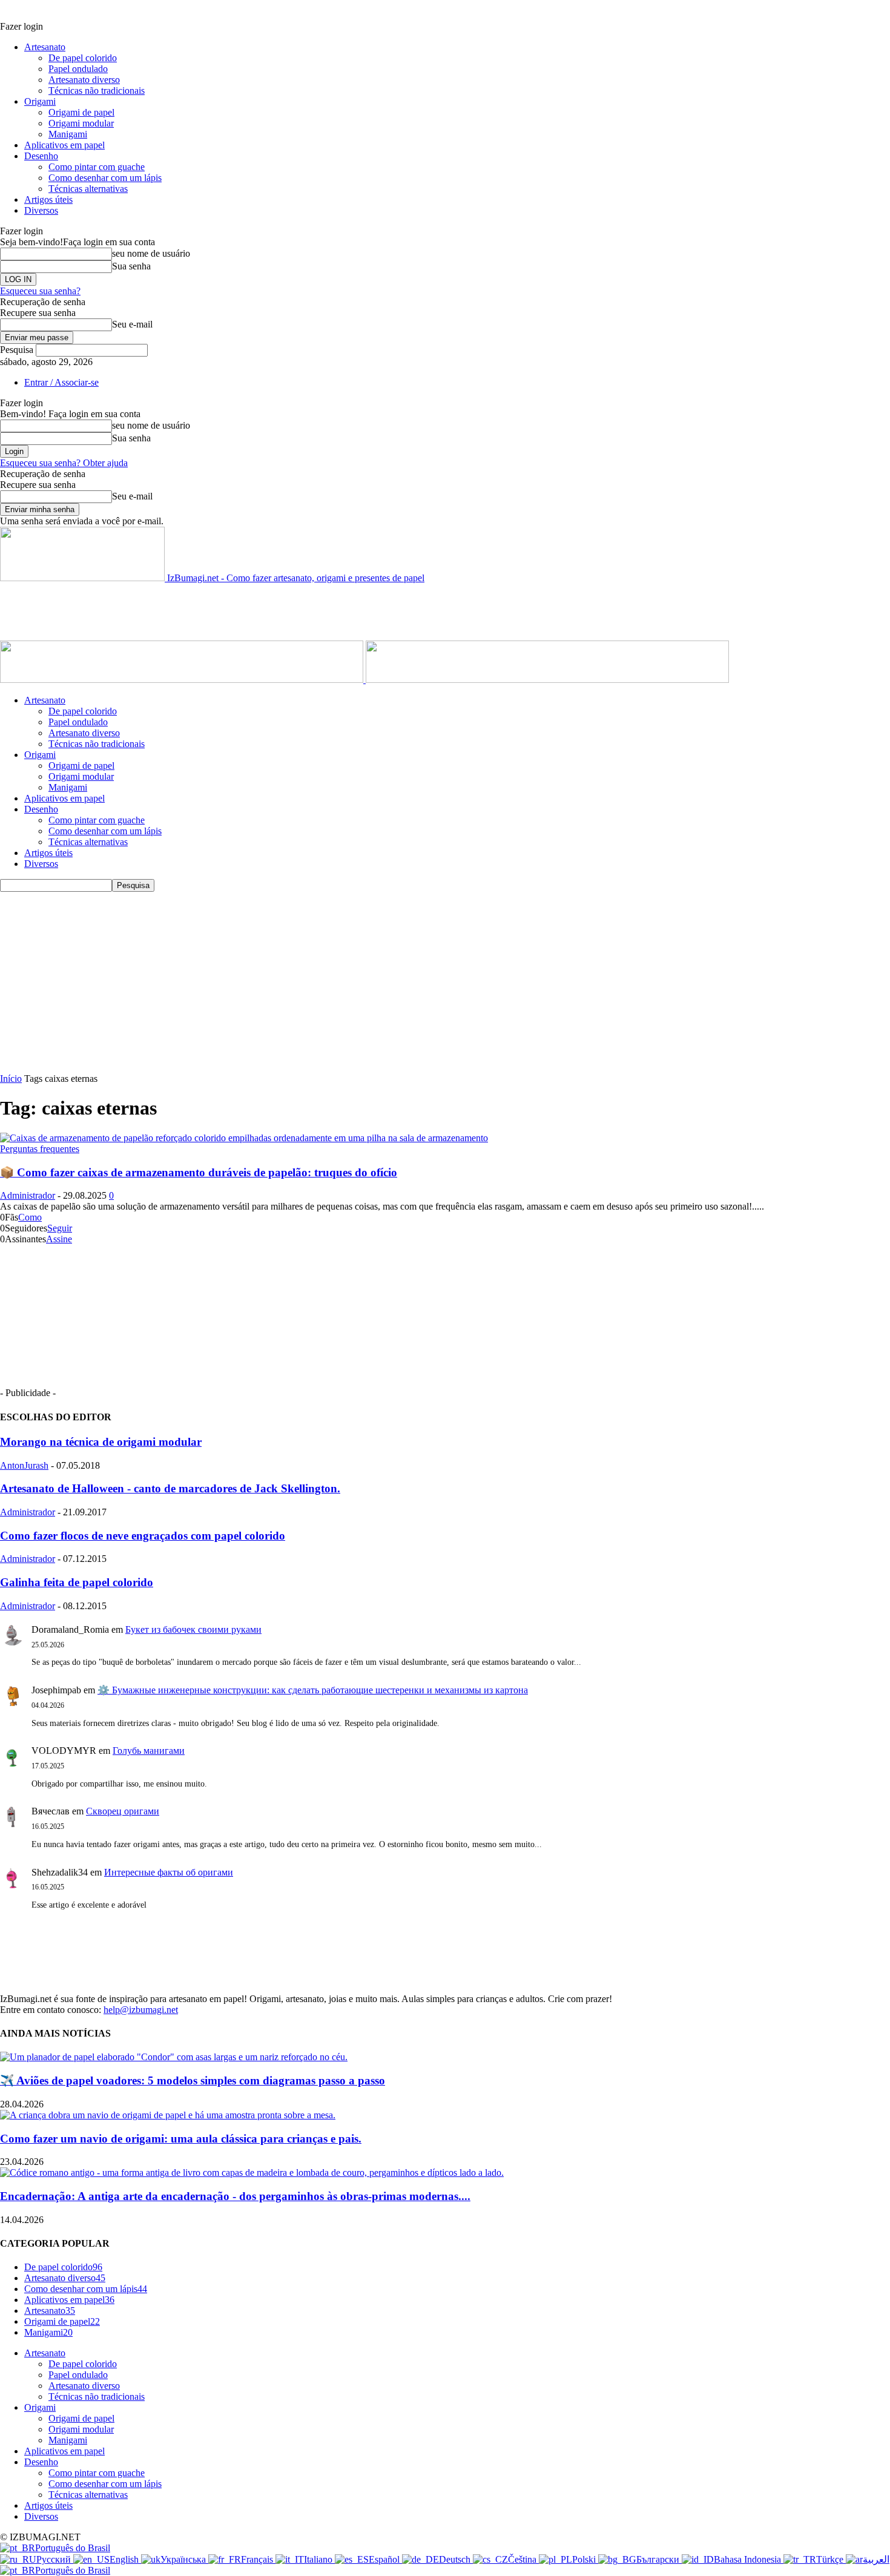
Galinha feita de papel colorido (77, 1582)
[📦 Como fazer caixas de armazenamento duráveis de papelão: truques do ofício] (244, 1138)
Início (11, 1079)
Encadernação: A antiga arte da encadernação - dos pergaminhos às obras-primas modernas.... (235, 2196)
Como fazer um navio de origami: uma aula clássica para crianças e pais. (181, 2139)
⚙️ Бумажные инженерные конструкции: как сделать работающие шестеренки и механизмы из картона (313, 1690)
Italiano (319, 2559)
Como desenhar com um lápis (105, 178)
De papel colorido (83, 58)
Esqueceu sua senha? (40, 291)
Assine (59, 1239)
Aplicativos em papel (64, 145)
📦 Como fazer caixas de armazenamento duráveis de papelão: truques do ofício (199, 1172)
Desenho (41, 156)
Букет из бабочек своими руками (193, 1629)
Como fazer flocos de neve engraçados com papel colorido (143, 1536)
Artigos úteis (48, 199)
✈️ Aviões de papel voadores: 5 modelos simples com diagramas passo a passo (193, 2080)
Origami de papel (81, 112)
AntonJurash (24, 1465)
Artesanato (45, 47)
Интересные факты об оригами (169, 1872)
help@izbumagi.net (141, 2010)
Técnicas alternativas (88, 189)
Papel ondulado (78, 69)
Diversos (41, 210)
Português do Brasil (73, 2548)
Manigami (68, 134)
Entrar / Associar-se (61, 382)
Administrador (28, 1195)
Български (659, 2559)
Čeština (523, 2559)
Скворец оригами (123, 1811)
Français (258, 2559)
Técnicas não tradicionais (97, 91)
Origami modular (81, 123)
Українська (184, 2559)
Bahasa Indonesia (749, 2559)
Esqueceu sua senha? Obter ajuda (64, 463)
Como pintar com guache (97, 167)
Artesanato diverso (84, 80)
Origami (40, 101)
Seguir (60, 1228)
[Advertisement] (220, 611)
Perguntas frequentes (40, 1149)
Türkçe (831, 2559)
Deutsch (456, 2559)
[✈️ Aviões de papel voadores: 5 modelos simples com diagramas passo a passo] (174, 2057)
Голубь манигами (149, 1751)
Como (30, 1217)
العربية (876, 2559)
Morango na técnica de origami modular (101, 1442)
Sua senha (131, 266)
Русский (55, 2559)
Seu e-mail (132, 324)
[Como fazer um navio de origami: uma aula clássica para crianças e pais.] (168, 2115)
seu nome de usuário (151, 253)
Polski (585, 2559)
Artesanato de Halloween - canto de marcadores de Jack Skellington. (170, 1488)
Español (385, 2559)
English (125, 2559)
